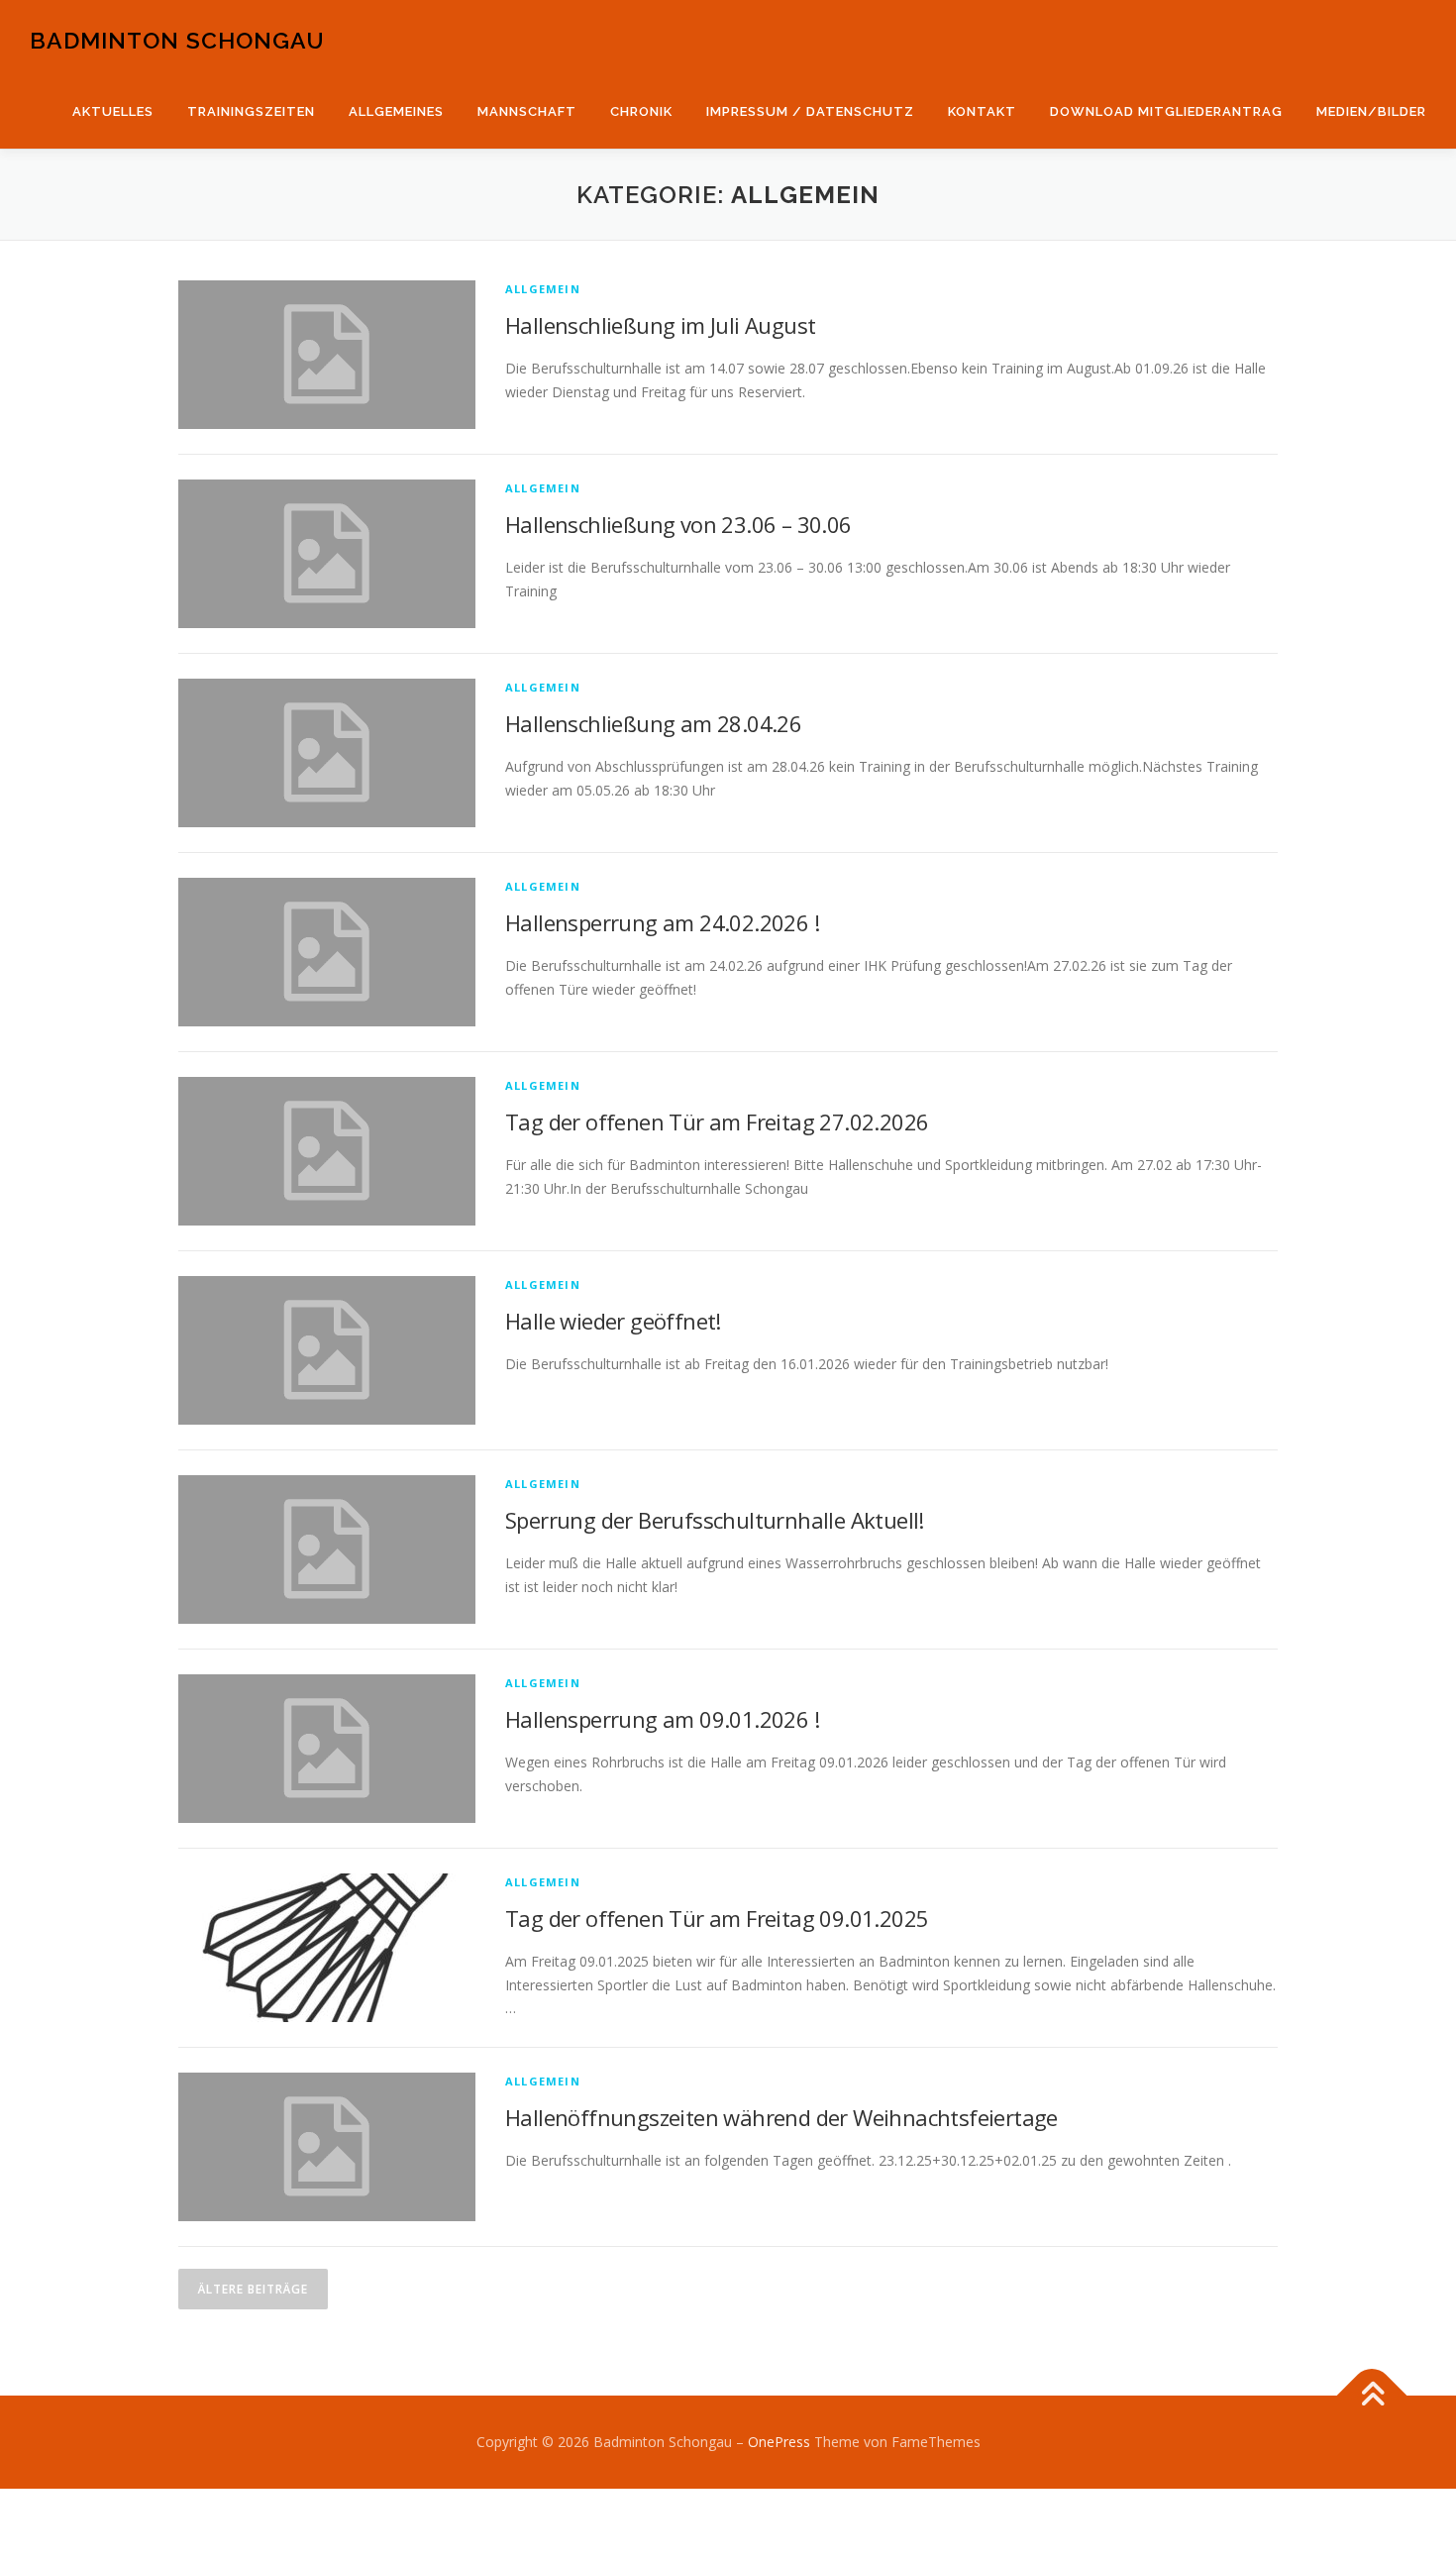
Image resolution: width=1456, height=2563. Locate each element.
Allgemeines (396, 111)
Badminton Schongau (177, 40)
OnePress (779, 2442)
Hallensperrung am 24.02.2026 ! (662, 922)
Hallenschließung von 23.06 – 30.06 (678, 524)
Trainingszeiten (251, 111)
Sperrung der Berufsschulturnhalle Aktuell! (715, 1520)
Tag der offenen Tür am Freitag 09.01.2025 (717, 1918)
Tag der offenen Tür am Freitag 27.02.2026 (717, 1121)
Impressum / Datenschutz (810, 111)
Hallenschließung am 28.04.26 (653, 723)
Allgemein (543, 289)
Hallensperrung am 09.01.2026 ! (662, 1719)
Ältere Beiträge (253, 2289)
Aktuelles (113, 111)
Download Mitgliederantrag (1166, 111)
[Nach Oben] (1372, 2396)
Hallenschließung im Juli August (660, 325)
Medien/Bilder (1371, 111)
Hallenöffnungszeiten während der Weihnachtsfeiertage (781, 2117)
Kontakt (982, 111)
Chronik (641, 111)
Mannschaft (527, 111)
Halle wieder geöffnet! (613, 1321)
